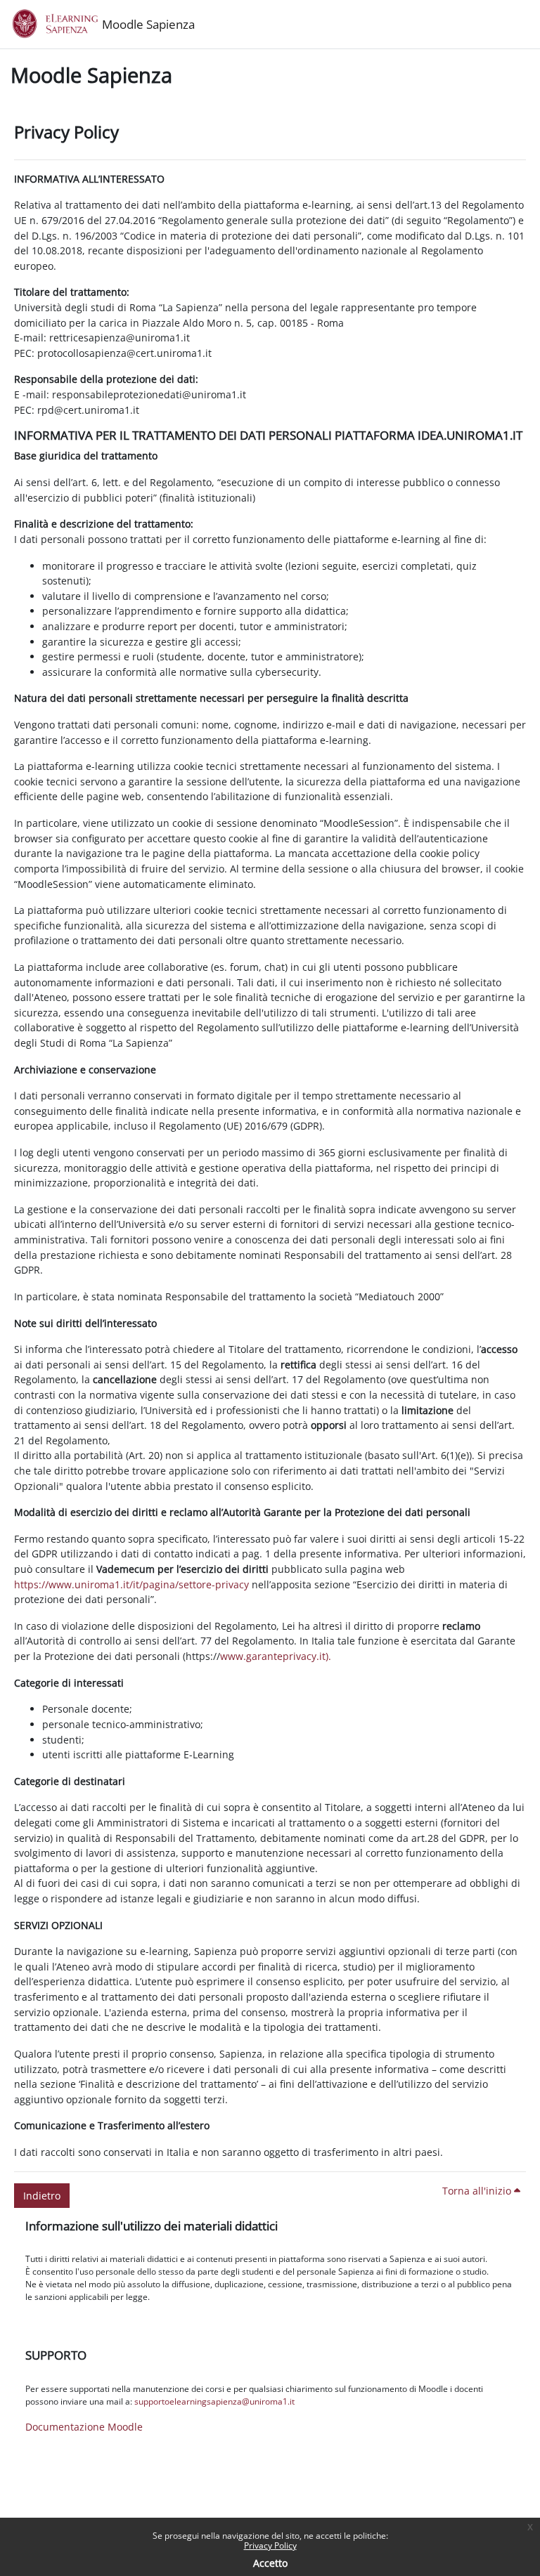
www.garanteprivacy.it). (276, 1656)
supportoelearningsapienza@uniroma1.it (214, 2401)
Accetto (270, 2563)
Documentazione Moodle (84, 2427)
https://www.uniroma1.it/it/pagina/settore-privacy (131, 1584)
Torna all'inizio (478, 2191)
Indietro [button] (42, 2196)
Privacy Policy (270, 2545)
